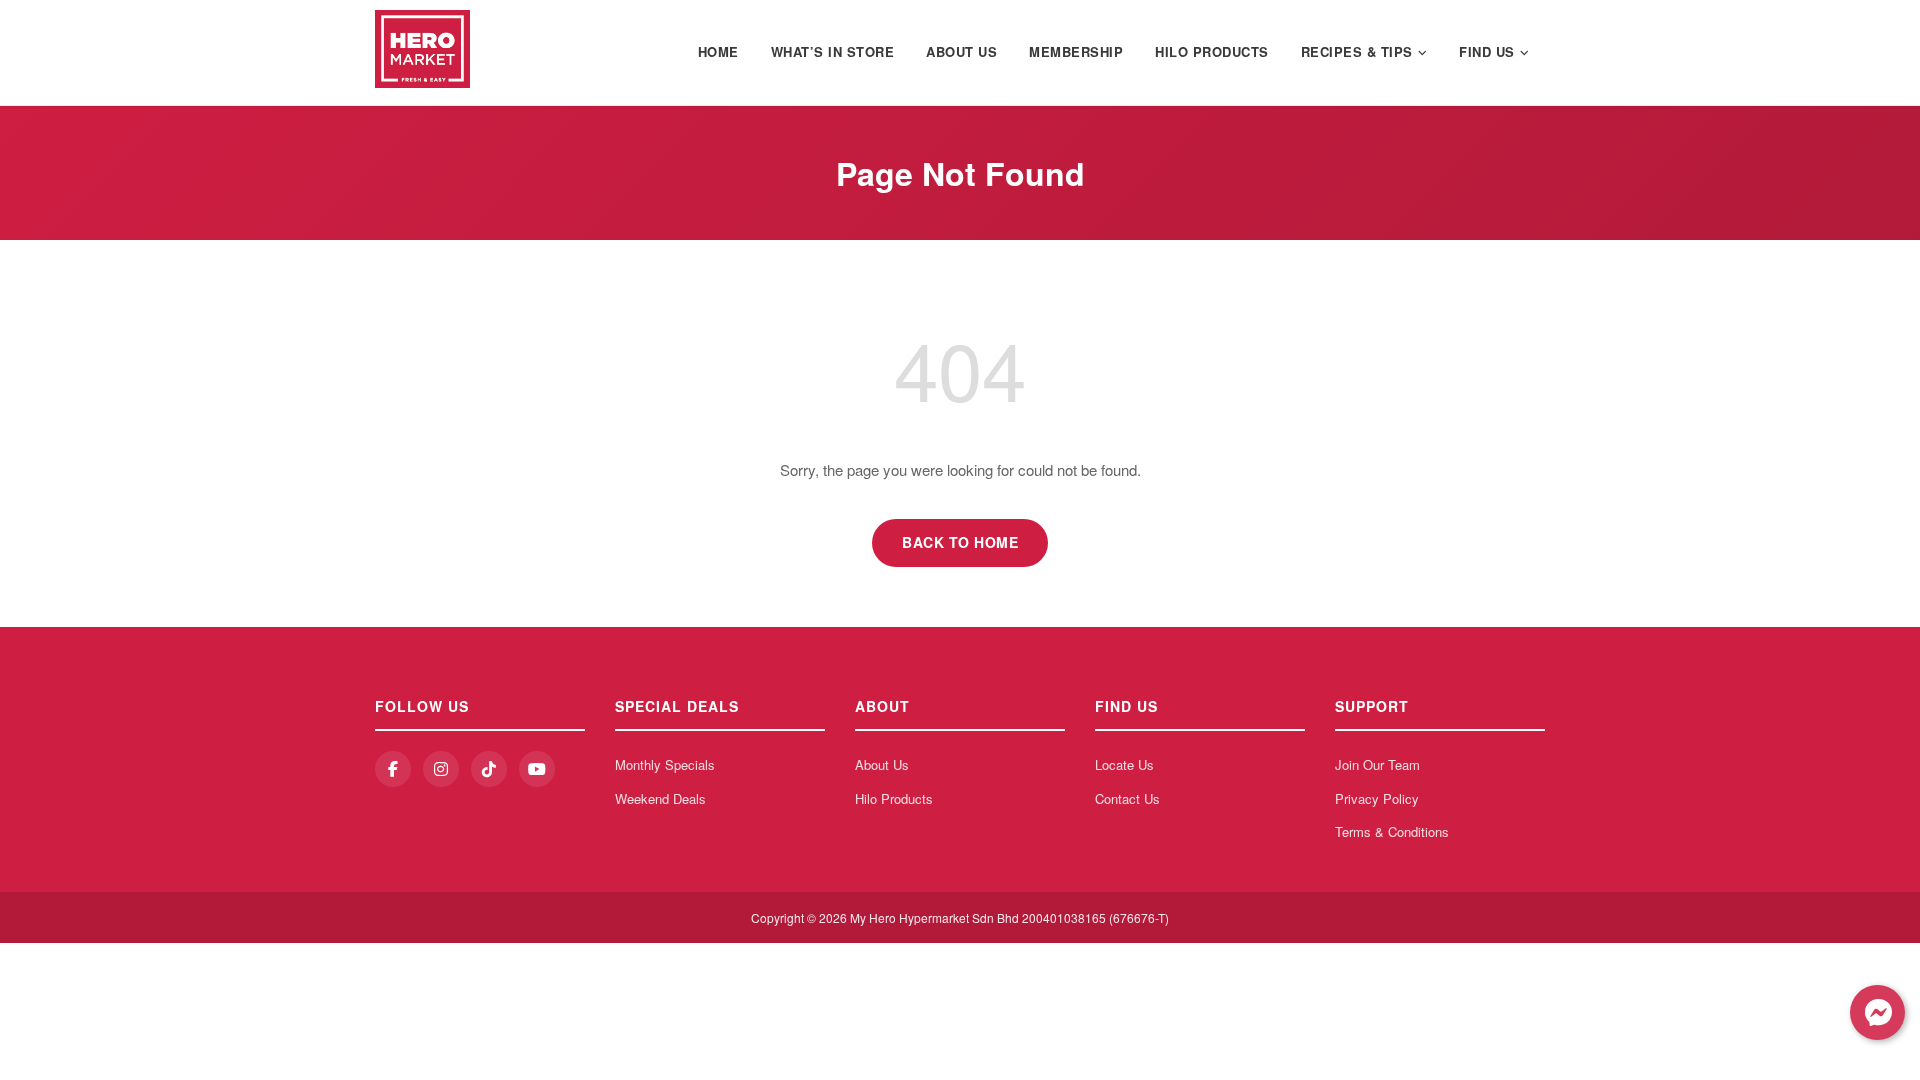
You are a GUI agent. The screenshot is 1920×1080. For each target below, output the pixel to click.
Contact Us (1127, 798)
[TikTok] (489, 769)
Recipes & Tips (1357, 51)
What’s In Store (833, 51)
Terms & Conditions (1392, 831)
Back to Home (960, 542)
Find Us (1487, 51)
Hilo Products (1212, 51)
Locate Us (1124, 764)
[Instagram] (441, 769)
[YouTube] (537, 769)
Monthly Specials (665, 764)
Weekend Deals (660, 798)
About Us (961, 51)
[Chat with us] (1877, 1012)
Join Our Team (1377, 764)
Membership (1076, 51)
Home (718, 51)
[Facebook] (393, 769)
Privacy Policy (1377, 798)
